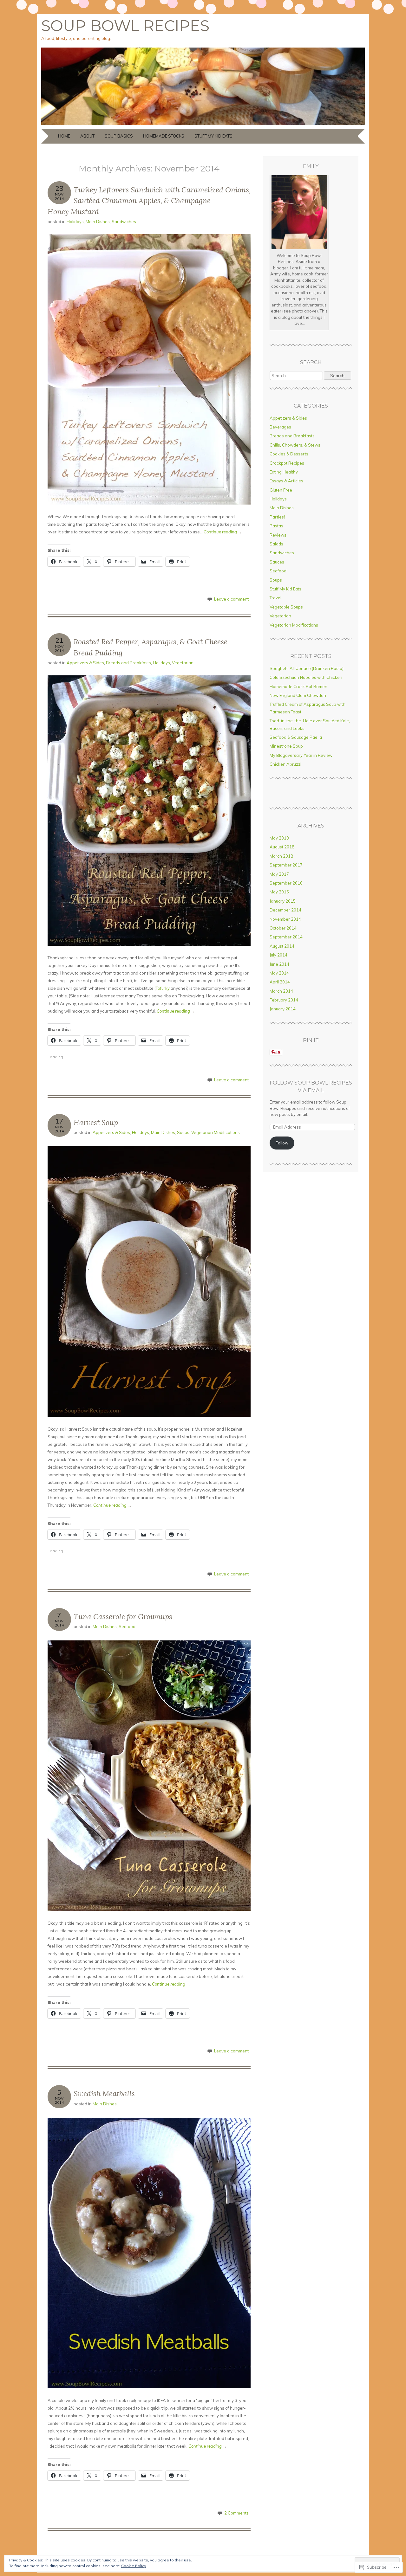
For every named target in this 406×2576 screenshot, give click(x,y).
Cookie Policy (134, 2566)
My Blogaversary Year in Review (301, 755)
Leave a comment (231, 599)
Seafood (127, 1626)
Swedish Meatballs (104, 2093)
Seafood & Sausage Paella (296, 737)
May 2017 (279, 874)
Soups (183, 1132)
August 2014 (282, 946)
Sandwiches (124, 222)
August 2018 (282, 847)
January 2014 (283, 1009)
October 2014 (283, 928)
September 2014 (286, 937)
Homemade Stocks (164, 136)
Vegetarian (183, 663)
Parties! (277, 517)
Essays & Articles (286, 481)
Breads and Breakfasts (128, 663)
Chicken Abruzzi (285, 764)
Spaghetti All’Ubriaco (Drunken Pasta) (307, 668)
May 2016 (279, 892)
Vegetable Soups (286, 607)
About (87, 136)
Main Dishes (98, 222)
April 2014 (280, 982)
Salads (276, 544)
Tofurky (163, 988)
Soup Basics (119, 136)
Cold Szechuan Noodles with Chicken (306, 677)
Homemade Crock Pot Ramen (298, 686)
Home (64, 136)
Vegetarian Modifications (216, 1132)
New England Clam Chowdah (298, 695)
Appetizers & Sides (85, 663)
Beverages (280, 427)
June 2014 (279, 964)
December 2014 (285, 910)
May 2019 (279, 838)
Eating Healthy (284, 472)
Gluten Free (281, 490)
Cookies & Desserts (289, 454)
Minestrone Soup (286, 746)
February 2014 (284, 1000)
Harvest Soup (96, 1122)
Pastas (276, 526)
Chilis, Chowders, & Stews (295, 445)
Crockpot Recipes (287, 463)
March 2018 (281, 856)
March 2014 (281, 991)
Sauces (277, 562)
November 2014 (285, 919)
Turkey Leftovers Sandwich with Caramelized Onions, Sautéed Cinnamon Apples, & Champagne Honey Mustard (149, 201)
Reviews (278, 535)
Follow (282, 1143)
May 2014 (279, 973)
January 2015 (283, 901)
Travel (275, 598)
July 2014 (278, 955)
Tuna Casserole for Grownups (123, 1616)
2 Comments (236, 2513)
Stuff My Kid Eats (213, 136)
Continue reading (223, 532)
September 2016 (286, 883)
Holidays (75, 222)
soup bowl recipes (125, 26)
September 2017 (286, 865)
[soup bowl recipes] (203, 125)
